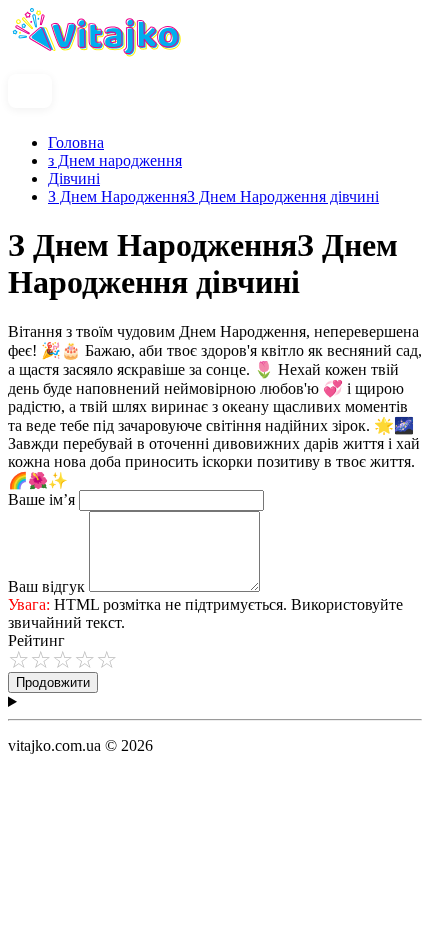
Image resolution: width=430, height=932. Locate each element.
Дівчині (74, 178)
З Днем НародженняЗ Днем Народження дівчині (213, 196)
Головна (76, 142)
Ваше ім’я (41, 499)
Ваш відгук (46, 586)
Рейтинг (36, 640)
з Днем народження (115, 160)
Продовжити (53, 682)
